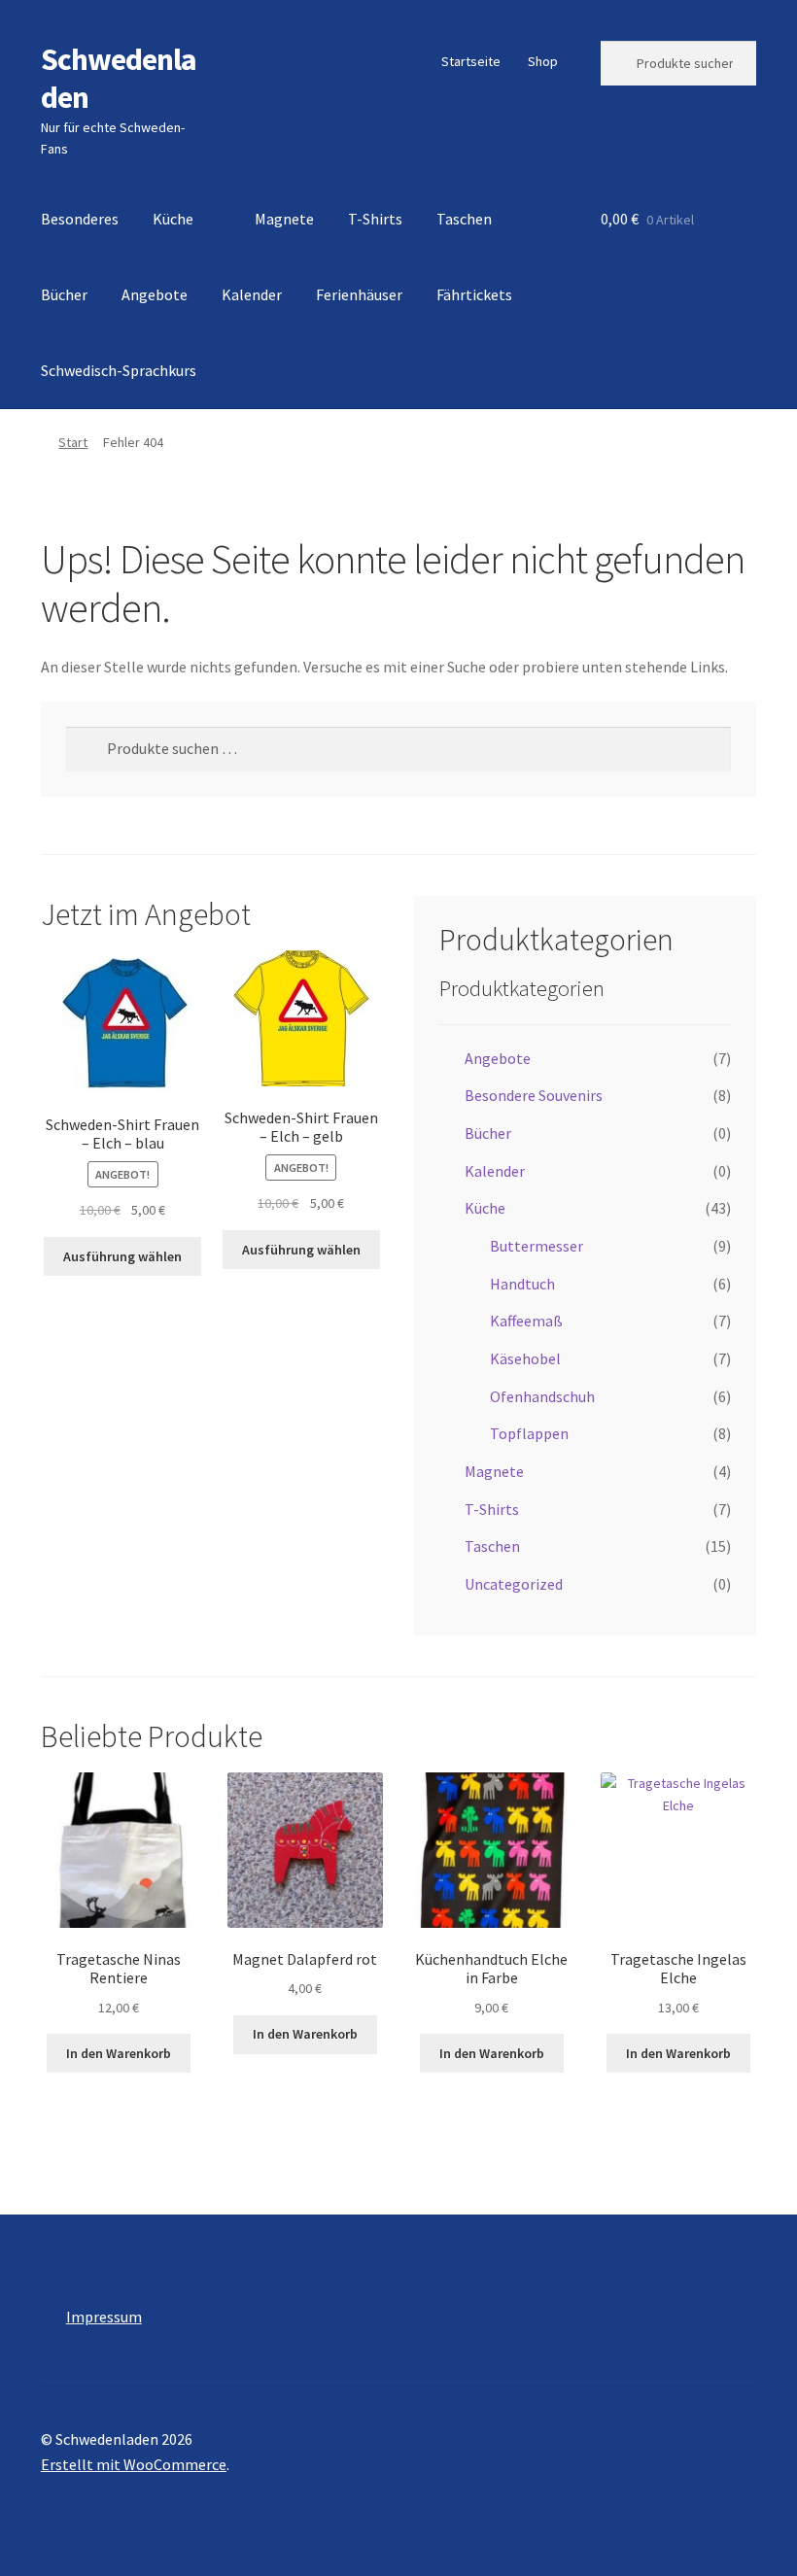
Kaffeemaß (526, 1321)
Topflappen (529, 1433)
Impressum (104, 2317)
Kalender (252, 294)
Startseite (471, 61)
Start (73, 442)
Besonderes (80, 219)
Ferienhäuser (359, 294)
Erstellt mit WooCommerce (134, 2464)
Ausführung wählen (122, 1256)
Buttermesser (537, 1246)
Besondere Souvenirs (534, 1095)
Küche (173, 219)
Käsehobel (525, 1358)
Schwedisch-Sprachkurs (119, 370)
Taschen (464, 219)
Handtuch (522, 1284)
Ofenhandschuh (542, 1396)
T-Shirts (375, 219)
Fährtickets (474, 294)
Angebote (155, 294)
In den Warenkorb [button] (119, 2053)
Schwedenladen (119, 78)
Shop (543, 61)
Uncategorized (514, 1584)
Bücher (64, 294)
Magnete (284, 219)
